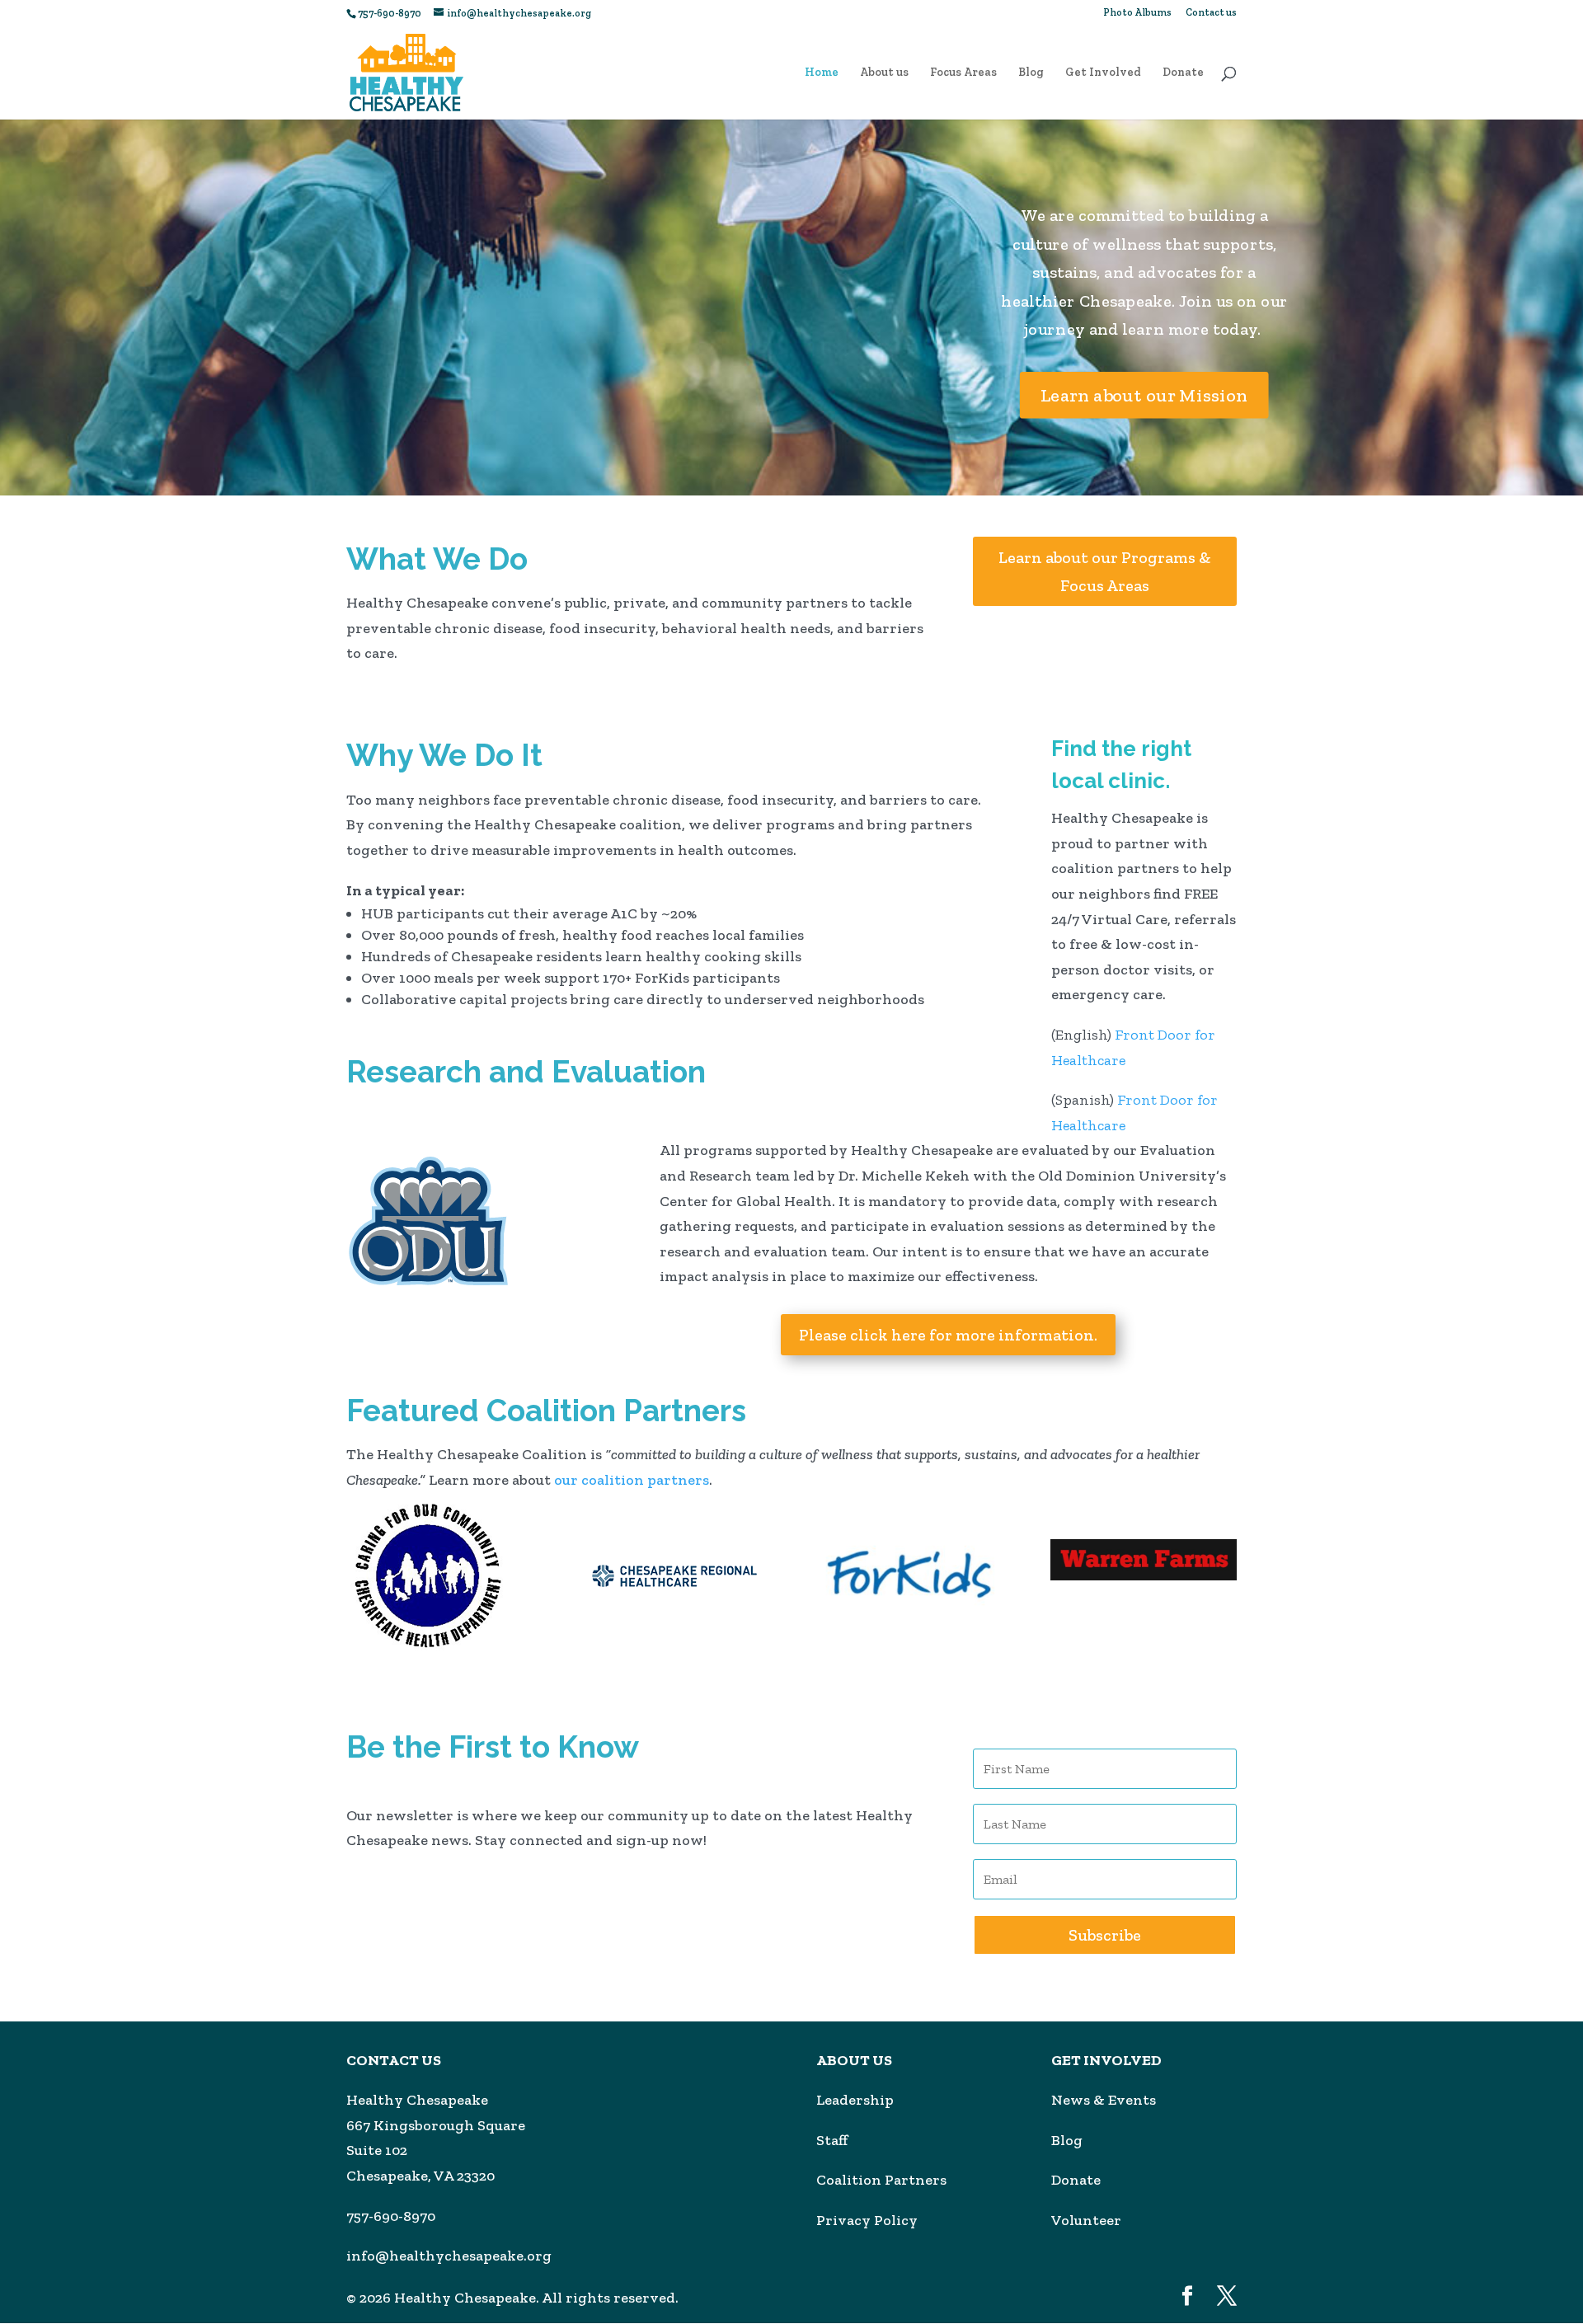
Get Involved (1103, 73)
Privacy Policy (867, 2220)
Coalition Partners (881, 2180)
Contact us (1211, 13)
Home (822, 73)
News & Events (1104, 2100)
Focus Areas (963, 73)
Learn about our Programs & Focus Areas (1105, 571)
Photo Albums (1137, 13)
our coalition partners (632, 1480)
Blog (1031, 73)
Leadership (855, 2100)
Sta (827, 2140)
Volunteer (1086, 2220)
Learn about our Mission (1144, 394)
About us (884, 73)
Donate (1183, 73)
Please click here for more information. (948, 1335)
